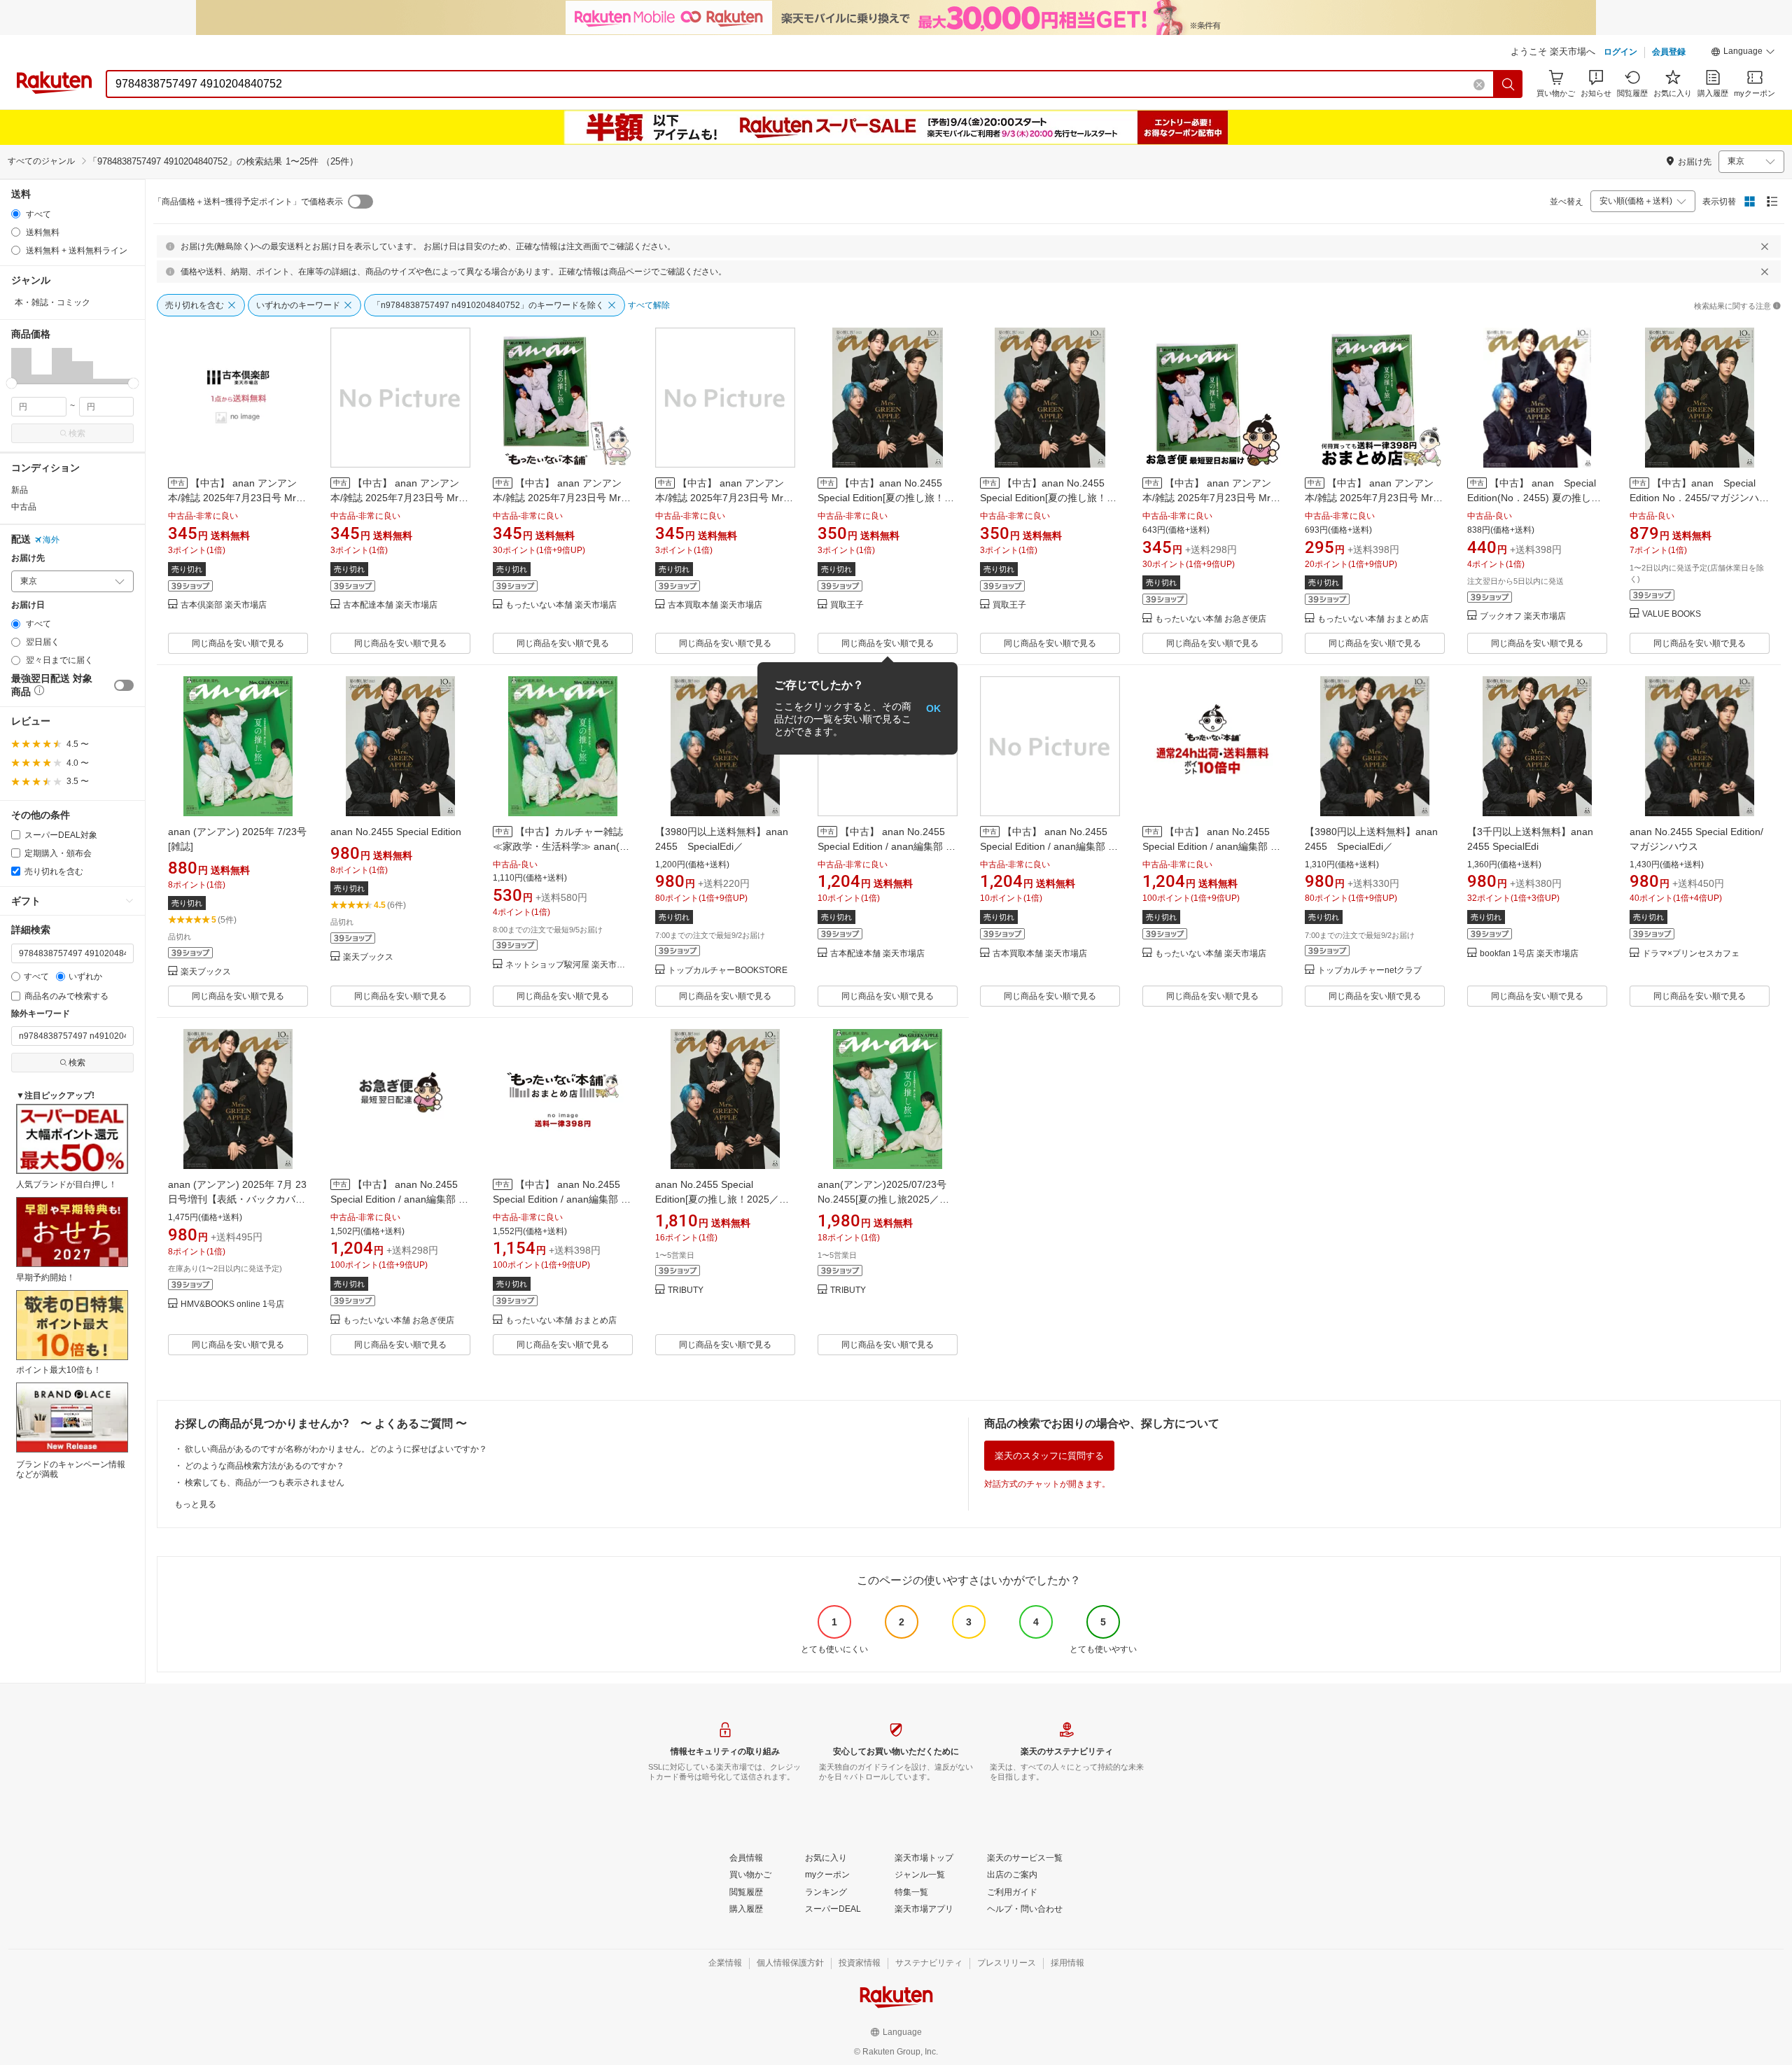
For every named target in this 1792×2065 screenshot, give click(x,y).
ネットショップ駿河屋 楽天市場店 (569, 965)
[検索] (1508, 84)
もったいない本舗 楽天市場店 (561, 605)
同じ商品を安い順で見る (238, 643)
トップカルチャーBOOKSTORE (728, 971)
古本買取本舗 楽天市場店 (715, 605)
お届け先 (28, 558)
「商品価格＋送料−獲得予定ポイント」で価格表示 (248, 202)
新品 (20, 490)
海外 (51, 540)
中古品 (24, 507)
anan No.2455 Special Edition (396, 832)
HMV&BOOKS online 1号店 (232, 1304)
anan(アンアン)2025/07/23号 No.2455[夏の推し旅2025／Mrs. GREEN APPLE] (882, 1199)
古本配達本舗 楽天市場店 (390, 605)
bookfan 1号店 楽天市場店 (1529, 954)
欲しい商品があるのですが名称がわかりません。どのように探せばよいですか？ (336, 1449)
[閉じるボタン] (1765, 246)
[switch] (124, 685)
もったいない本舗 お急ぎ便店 (1211, 619)
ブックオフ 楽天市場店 (1523, 616)
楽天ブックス (206, 972)
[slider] (12, 383)
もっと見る (195, 1504)
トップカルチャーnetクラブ (1370, 971)
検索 (77, 433)
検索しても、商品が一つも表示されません (265, 1483)
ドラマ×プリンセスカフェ (1691, 954)
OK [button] (933, 708)
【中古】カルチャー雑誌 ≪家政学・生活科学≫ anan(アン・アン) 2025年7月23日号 (561, 846)
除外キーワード (41, 1014)
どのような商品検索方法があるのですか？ (265, 1466)
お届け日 (28, 605)
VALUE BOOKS (1672, 614)
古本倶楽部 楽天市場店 (224, 605)
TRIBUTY (686, 1290)
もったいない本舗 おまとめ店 (1373, 619)
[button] (1743, 53)
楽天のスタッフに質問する (1049, 1456)
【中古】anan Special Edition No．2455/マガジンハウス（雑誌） (1699, 498)
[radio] (16, 214)
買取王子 (847, 605)
